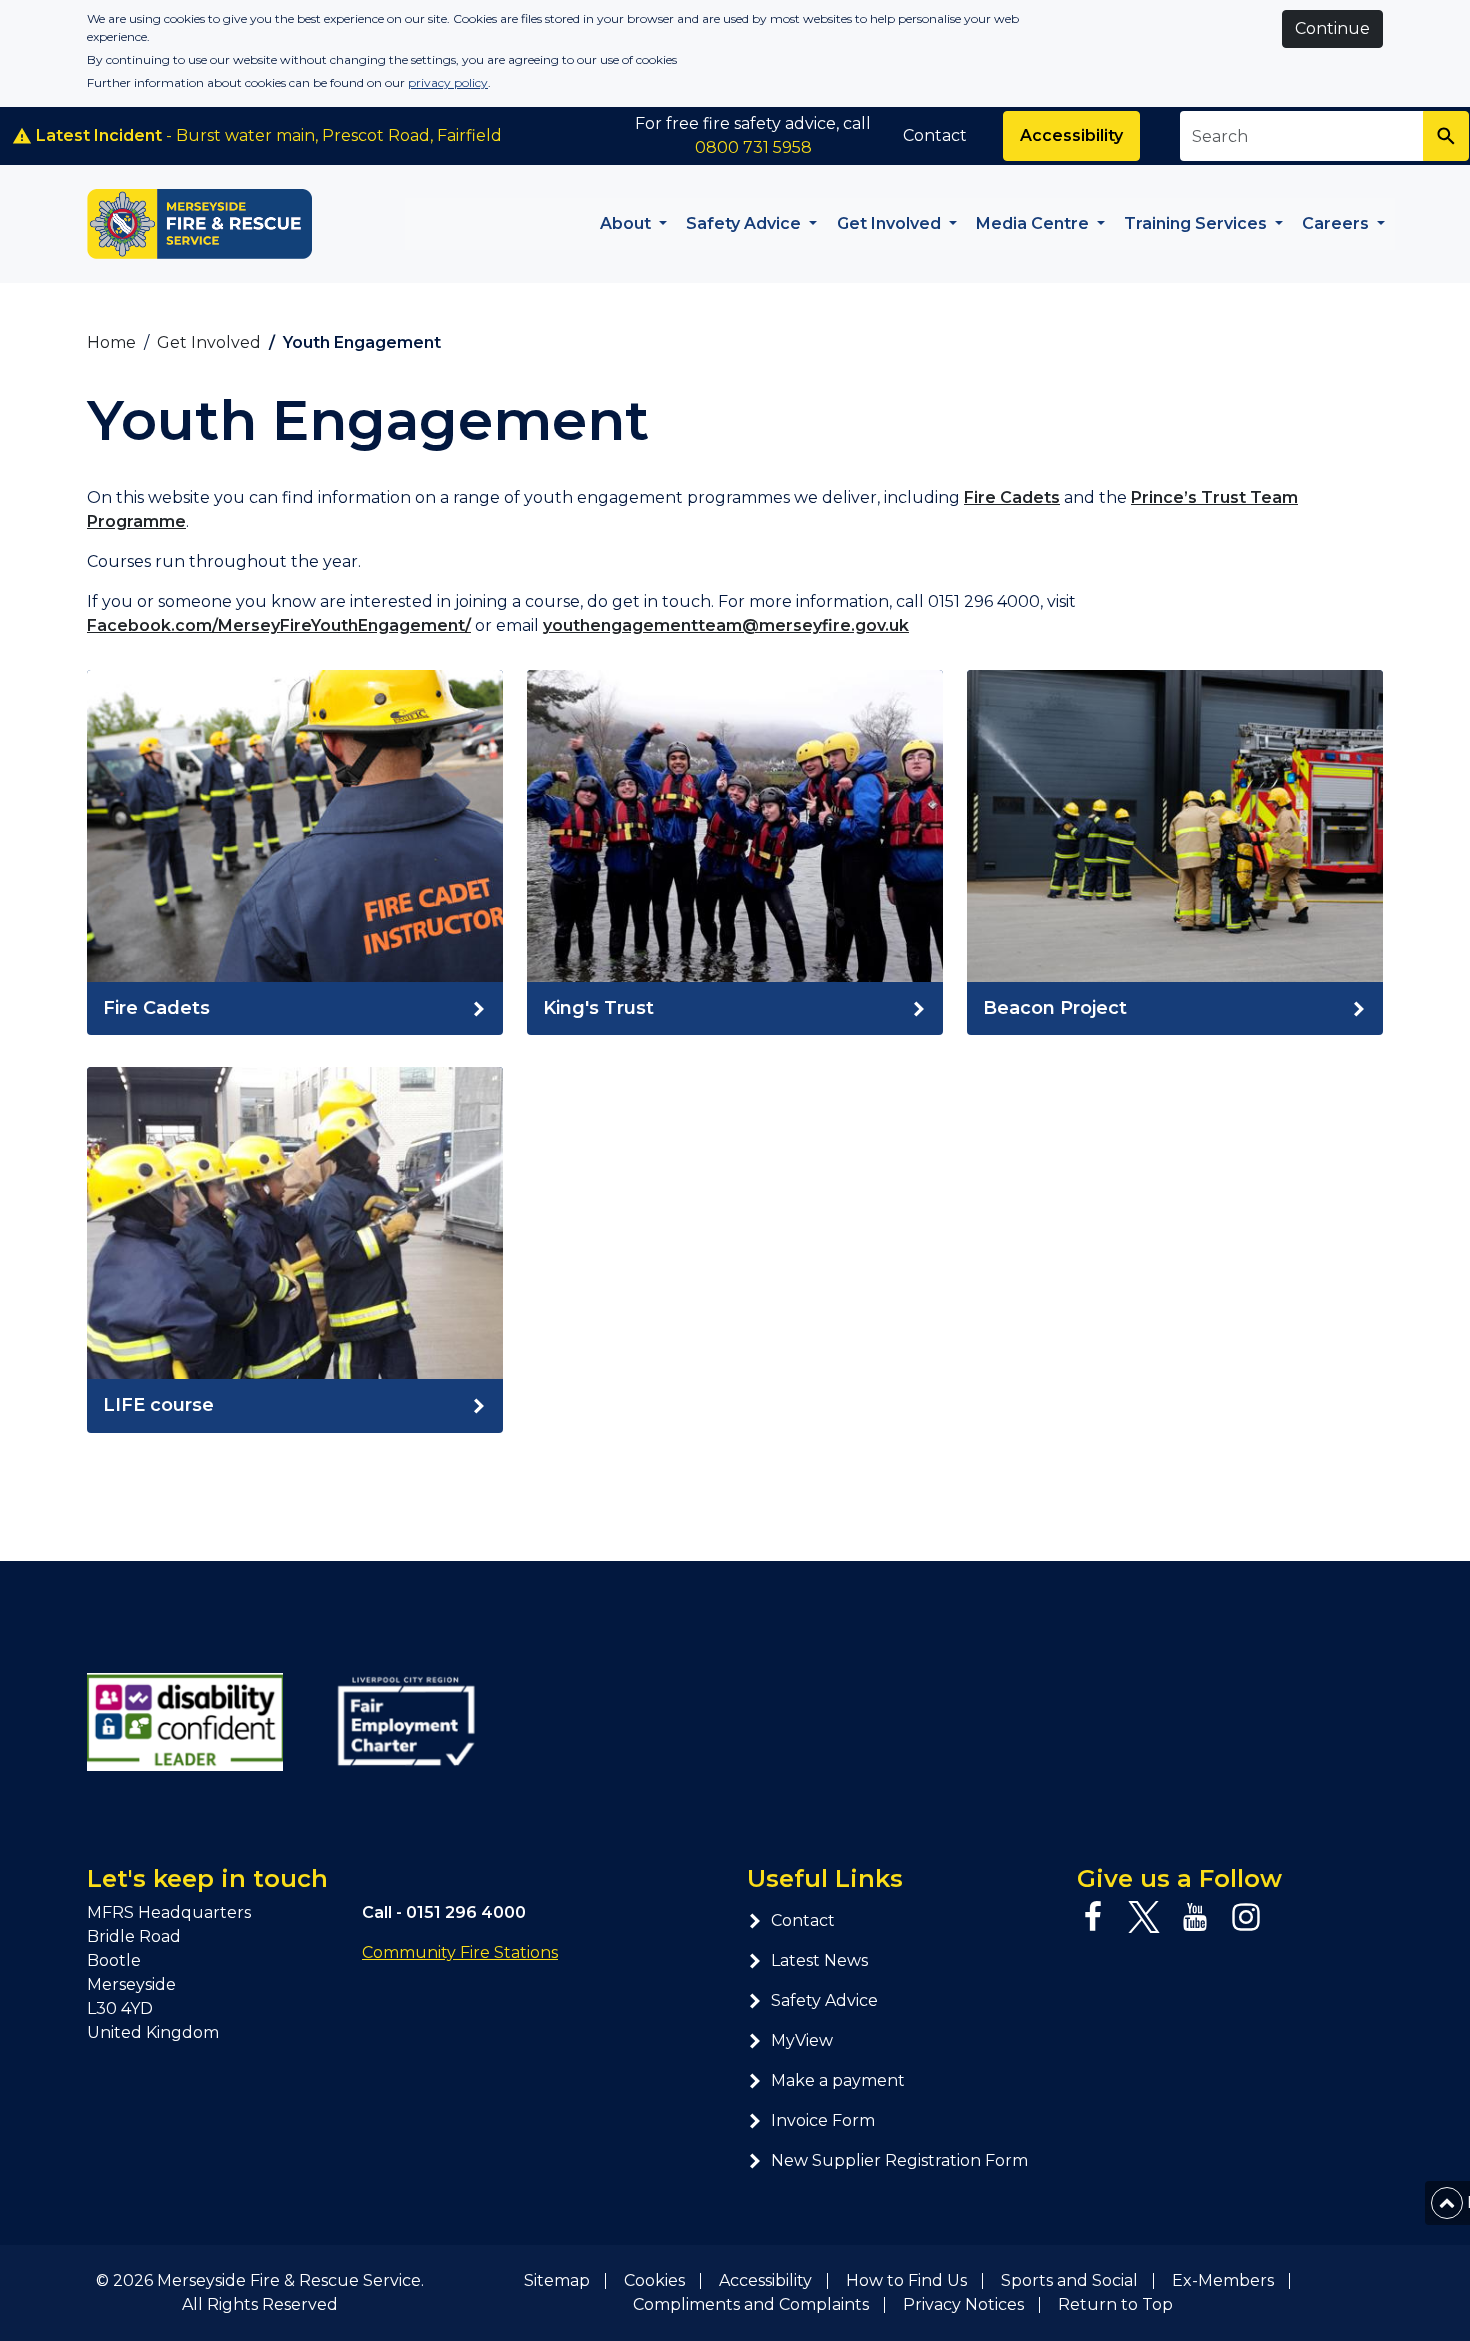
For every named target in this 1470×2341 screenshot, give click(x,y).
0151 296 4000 (466, 1912)
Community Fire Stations (460, 1952)
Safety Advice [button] (745, 223)
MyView (802, 2040)
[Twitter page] (1144, 1917)
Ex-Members (1223, 2280)
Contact (935, 135)
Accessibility (1071, 135)
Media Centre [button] (1034, 223)
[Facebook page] (1093, 1917)
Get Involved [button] (891, 223)
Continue (1332, 28)
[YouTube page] (1195, 1917)
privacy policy (448, 82)
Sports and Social (1069, 2280)
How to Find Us (906, 2280)
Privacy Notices (963, 2304)
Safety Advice (824, 2000)
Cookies (654, 2280)
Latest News (819, 1960)
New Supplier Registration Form (899, 2160)
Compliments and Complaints (751, 2304)
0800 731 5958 (753, 147)
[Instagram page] (1246, 1917)
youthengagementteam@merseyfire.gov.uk (726, 625)
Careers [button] (1337, 223)
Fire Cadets (1012, 497)
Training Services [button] (1197, 223)
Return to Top (1115, 2304)
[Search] (1446, 136)
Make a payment (838, 2080)
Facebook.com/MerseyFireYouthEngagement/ (279, 625)
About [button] (627, 223)
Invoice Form (823, 2120)
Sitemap (557, 2280)
